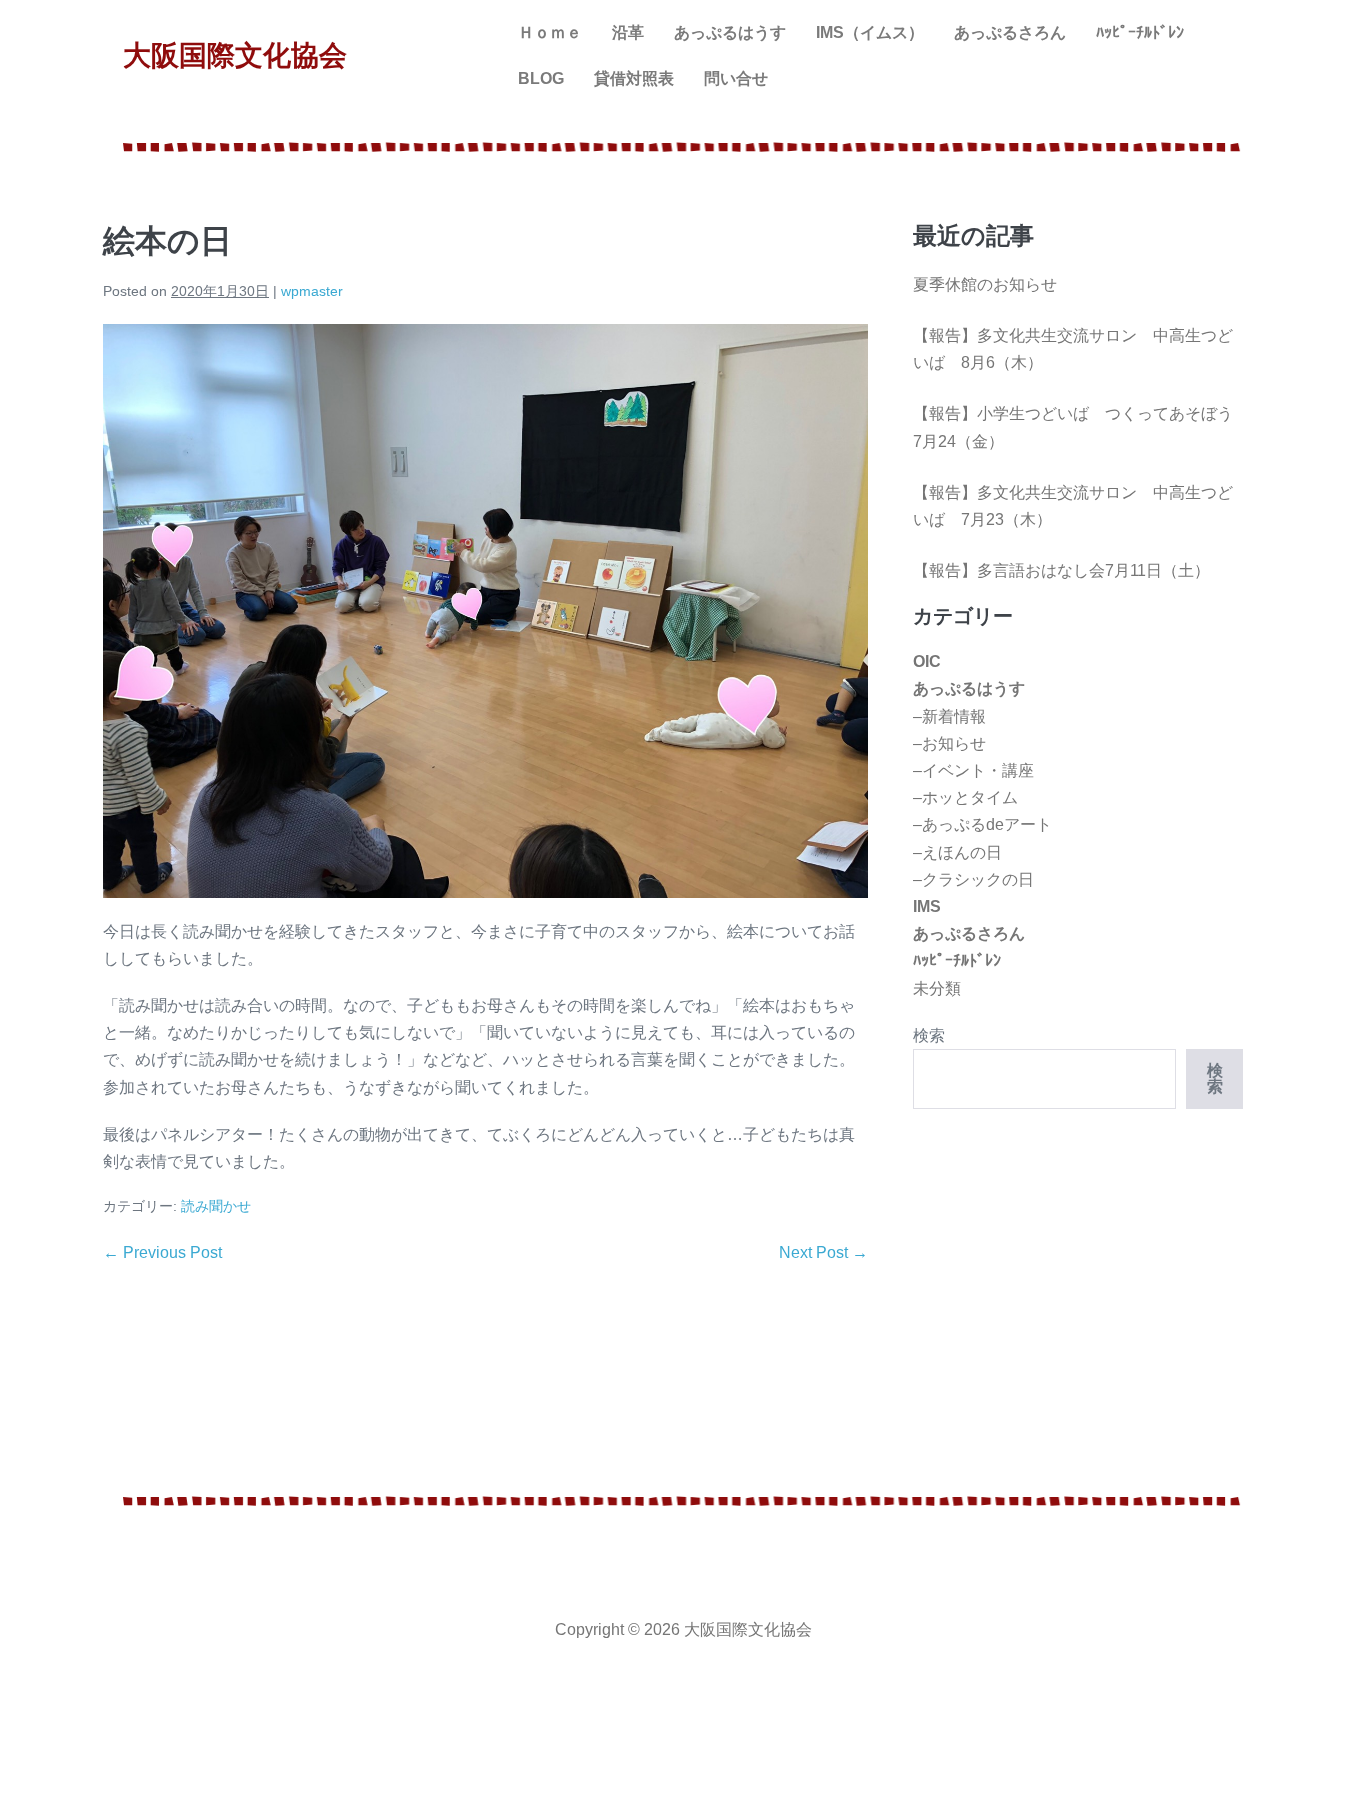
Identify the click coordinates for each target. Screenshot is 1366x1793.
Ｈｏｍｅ (550, 32)
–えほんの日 (957, 852)
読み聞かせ (216, 1206)
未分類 (937, 988)
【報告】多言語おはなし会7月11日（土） (1061, 570)
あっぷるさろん (1010, 32)
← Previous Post (162, 1252)
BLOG (541, 78)
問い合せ (736, 78)
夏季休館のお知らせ (985, 284)
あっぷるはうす (730, 32)
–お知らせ (949, 743)
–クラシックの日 (973, 879)
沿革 (628, 32)
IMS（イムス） (870, 32)
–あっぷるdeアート (982, 824)
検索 (929, 1035)
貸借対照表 (634, 78)
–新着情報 (949, 716)
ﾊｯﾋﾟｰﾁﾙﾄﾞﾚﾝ (1140, 32)
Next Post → (823, 1252)
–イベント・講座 (973, 770)
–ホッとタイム (965, 797)
